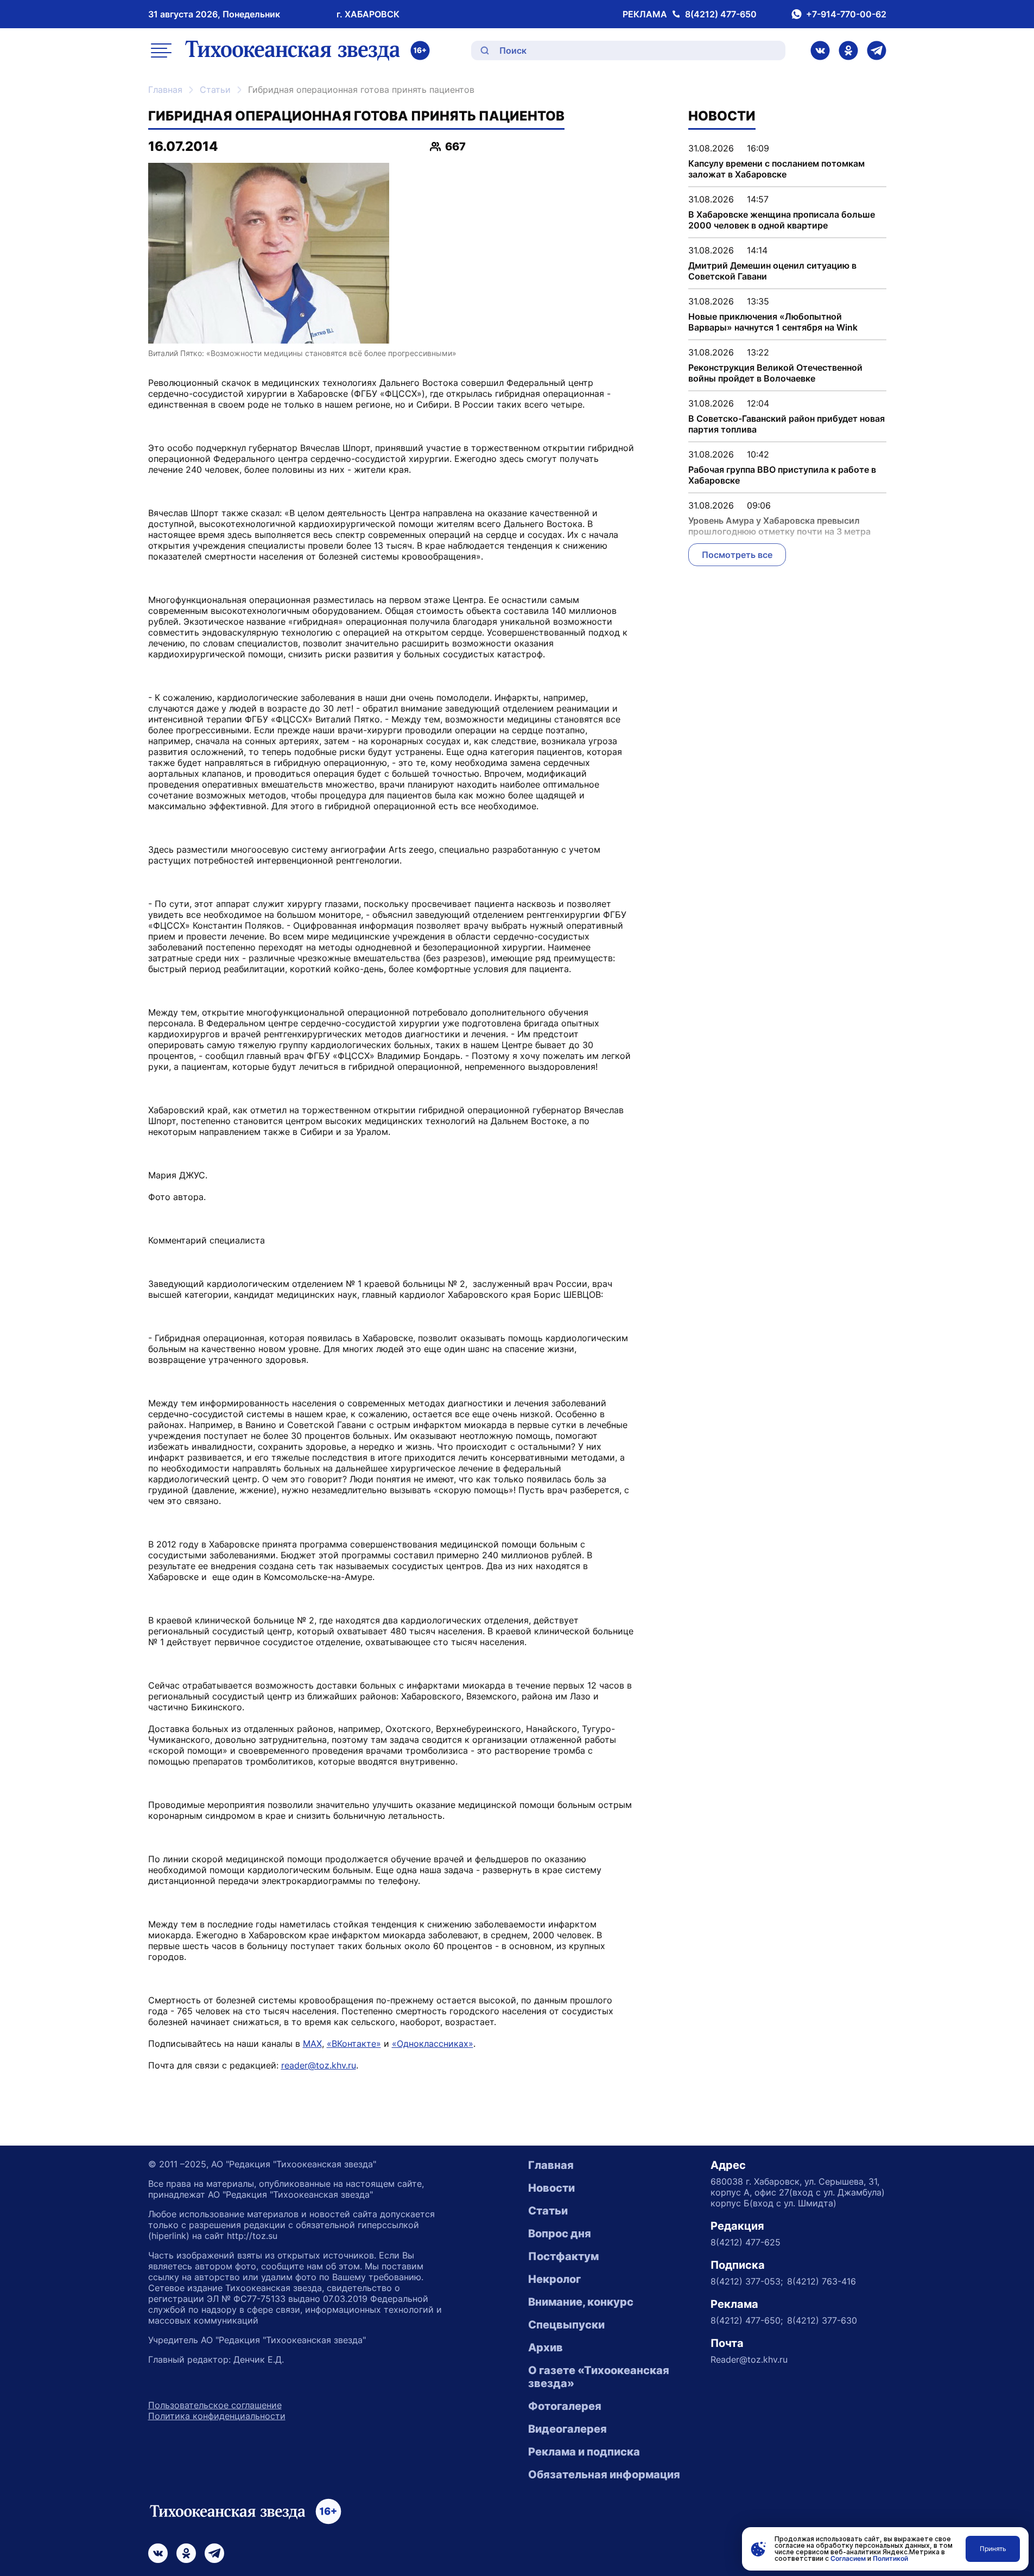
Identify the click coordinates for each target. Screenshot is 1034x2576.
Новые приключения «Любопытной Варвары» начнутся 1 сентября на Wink (773, 322)
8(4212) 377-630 (822, 2320)
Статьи (215, 90)
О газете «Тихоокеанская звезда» (599, 2377)
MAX (312, 2044)
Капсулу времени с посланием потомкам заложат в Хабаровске (776, 169)
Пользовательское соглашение (215, 2405)
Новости (551, 2188)
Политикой (890, 2558)
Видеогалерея (567, 2429)
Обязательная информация (604, 2475)
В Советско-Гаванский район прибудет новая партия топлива (786, 424)
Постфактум (563, 2256)
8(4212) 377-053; (747, 2281)
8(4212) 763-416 (822, 2281)
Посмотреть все (737, 555)
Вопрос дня (560, 2234)
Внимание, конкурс (581, 2302)
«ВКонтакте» (354, 2044)
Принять (993, 2549)
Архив (545, 2347)
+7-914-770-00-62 (846, 14)
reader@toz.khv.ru (319, 2065)
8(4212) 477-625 (746, 2242)
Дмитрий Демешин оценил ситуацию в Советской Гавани (772, 271)
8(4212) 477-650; (747, 2320)
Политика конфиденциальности (217, 2416)
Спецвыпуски (566, 2325)
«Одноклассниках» (433, 2044)
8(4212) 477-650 (721, 14)
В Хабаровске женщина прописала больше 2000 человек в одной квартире (782, 220)
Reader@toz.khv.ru (749, 2359)
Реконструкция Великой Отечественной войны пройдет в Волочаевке (775, 373)
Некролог (554, 2279)
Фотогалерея (565, 2406)
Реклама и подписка (584, 2452)
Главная (165, 90)
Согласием (848, 2558)
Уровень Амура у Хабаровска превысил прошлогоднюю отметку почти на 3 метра (779, 526)
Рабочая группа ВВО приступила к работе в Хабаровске (782, 475)
